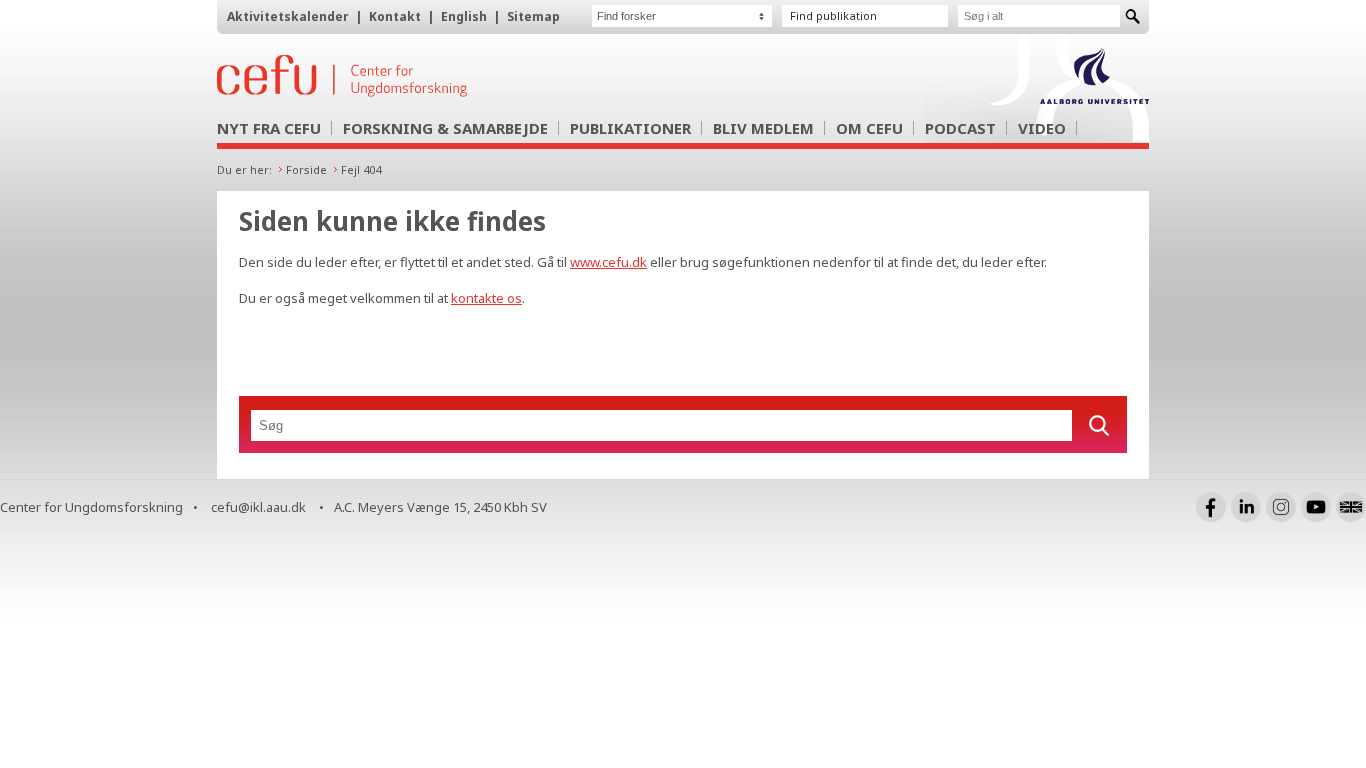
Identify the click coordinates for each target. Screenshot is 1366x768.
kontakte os (486, 298)
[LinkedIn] (1246, 507)
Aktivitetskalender (288, 16)
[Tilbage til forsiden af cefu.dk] (447, 76)
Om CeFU (869, 128)
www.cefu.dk (608, 262)
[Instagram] (1281, 507)
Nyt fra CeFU (269, 128)
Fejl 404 (361, 169)
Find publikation (833, 15)
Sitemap (533, 16)
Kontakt (395, 16)
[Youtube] (1316, 507)
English (464, 16)
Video (1042, 128)
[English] (1351, 507)
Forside (306, 169)
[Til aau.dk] (1094, 98)
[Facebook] (1211, 507)
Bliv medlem (763, 128)
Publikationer (630, 128)
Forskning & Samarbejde (445, 128)
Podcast (960, 128)
